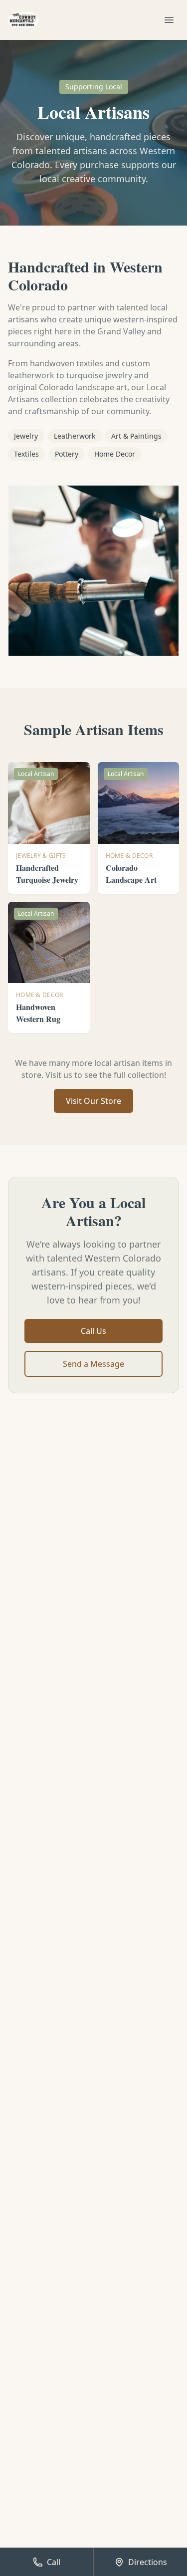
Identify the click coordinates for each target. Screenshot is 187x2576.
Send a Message (93, 1364)
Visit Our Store (93, 1101)
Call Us (93, 1331)
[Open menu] (169, 20)
